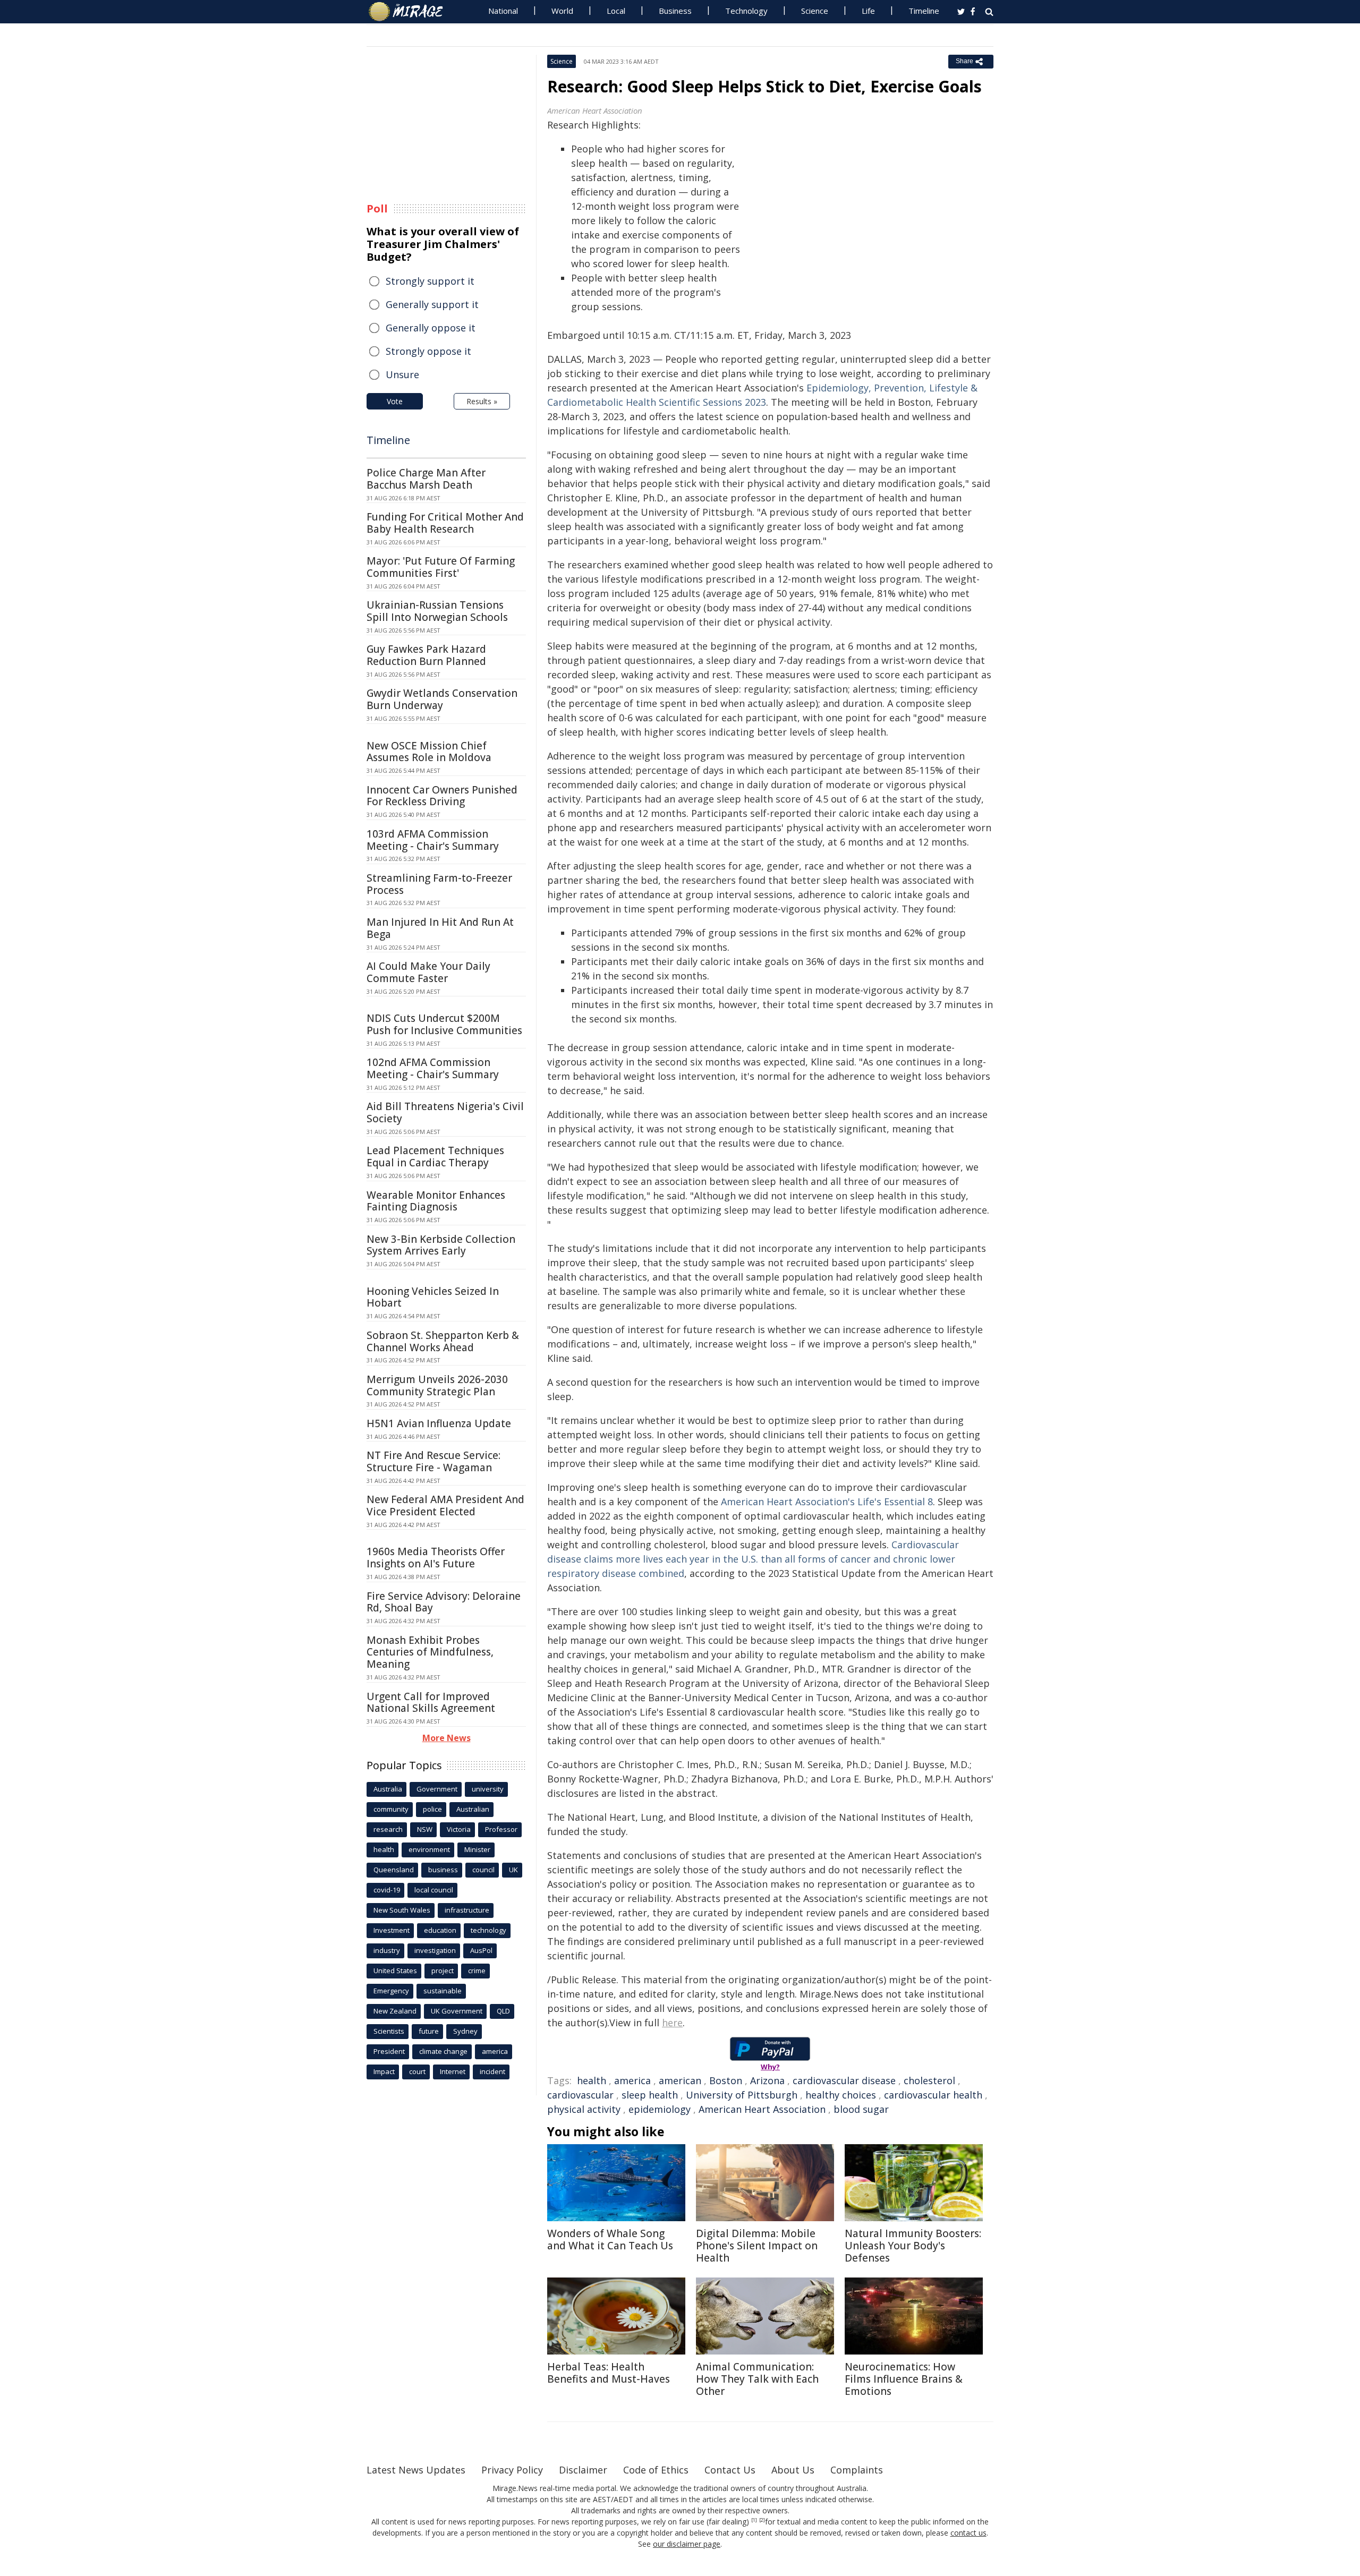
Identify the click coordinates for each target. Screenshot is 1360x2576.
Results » (482, 401)
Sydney (465, 2031)
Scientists (389, 2031)
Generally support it (432, 304)
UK (513, 1870)
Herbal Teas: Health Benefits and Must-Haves (609, 2373)
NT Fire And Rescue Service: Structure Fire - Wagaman (433, 1461)
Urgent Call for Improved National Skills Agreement (431, 1703)
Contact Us (730, 2470)
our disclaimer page (687, 2544)
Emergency (391, 1991)
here (672, 2023)
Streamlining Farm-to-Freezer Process (439, 884)
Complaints (857, 2470)
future (429, 2031)
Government (437, 1789)
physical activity (584, 2109)
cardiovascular (580, 2095)
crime (477, 1971)
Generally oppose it (431, 328)
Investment (392, 1930)
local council (434, 1890)
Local (616, 11)
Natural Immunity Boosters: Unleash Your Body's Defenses (913, 2246)
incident (492, 2071)
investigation (435, 1950)
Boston (726, 2080)
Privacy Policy (512, 2470)
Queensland (394, 1870)
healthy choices (841, 2095)
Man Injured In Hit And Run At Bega (440, 928)
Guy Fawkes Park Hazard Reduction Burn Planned (426, 655)
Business (675, 11)
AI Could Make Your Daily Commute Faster (428, 972)
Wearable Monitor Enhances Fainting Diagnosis (436, 1201)
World (562, 11)
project (443, 1971)
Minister (477, 1849)
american (680, 2080)
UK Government (457, 2011)
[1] (754, 2520)
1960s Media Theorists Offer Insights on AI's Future (436, 1558)
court (417, 2071)
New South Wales (402, 1910)
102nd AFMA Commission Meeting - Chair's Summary (433, 1068)
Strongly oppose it (428, 351)
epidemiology (660, 2109)
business (443, 1870)
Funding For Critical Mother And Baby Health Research (445, 523)
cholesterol (929, 2080)
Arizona (767, 2080)
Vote (395, 401)
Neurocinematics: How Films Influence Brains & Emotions (904, 2379)
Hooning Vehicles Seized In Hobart (433, 1297)
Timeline (924, 11)
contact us (968, 2533)
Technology (746, 11)
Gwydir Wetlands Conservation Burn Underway (442, 699)
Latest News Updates (416, 2470)
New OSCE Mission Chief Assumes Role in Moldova (429, 752)
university (488, 1789)
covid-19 (387, 1890)
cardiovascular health (933, 2095)
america (632, 2080)
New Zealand (395, 2011)
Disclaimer (583, 2470)
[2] (762, 2520)
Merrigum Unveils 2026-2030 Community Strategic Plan (437, 1385)
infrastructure (467, 1910)
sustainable (443, 1991)
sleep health (650, 2095)
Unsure (402, 374)
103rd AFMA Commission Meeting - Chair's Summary (433, 840)
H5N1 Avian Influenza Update (439, 1423)
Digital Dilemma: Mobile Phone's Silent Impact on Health (757, 2246)
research (388, 1829)
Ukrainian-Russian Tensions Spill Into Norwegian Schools (437, 611)
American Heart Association (762, 2109)
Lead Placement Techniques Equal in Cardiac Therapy (435, 1157)
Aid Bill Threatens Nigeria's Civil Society (445, 1112)
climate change (443, 2051)
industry (387, 1950)
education (440, 1930)
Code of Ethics (656, 2470)
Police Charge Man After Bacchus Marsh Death (426, 479)
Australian (473, 1809)
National (503, 11)
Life (868, 11)
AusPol (481, 1950)
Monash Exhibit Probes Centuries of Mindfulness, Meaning (430, 1652)
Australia (388, 1789)
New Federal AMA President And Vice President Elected (445, 1505)
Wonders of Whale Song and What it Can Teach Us (610, 2240)
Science (815, 11)
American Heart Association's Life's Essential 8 (827, 1502)
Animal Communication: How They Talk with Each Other (757, 2379)
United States (395, 1971)
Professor (501, 1829)
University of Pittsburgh (742, 2095)
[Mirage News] (411, 12)
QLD (503, 2011)
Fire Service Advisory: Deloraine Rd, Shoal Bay (444, 1602)
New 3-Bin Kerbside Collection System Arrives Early (441, 1245)
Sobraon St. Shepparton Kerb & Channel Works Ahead (443, 1341)
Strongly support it (430, 281)
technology (488, 1930)
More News (447, 1738)
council (483, 1870)
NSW (425, 1829)
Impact (384, 2071)
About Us (793, 2470)
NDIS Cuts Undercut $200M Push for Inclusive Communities (444, 1024)
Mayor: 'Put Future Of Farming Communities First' (441, 567)
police (432, 1809)
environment (429, 1849)
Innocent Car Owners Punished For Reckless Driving (442, 796)
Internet (453, 2071)
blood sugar (861, 2109)
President (389, 2051)
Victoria (459, 1829)
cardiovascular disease (844, 2080)
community (391, 1809)
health (592, 2080)
